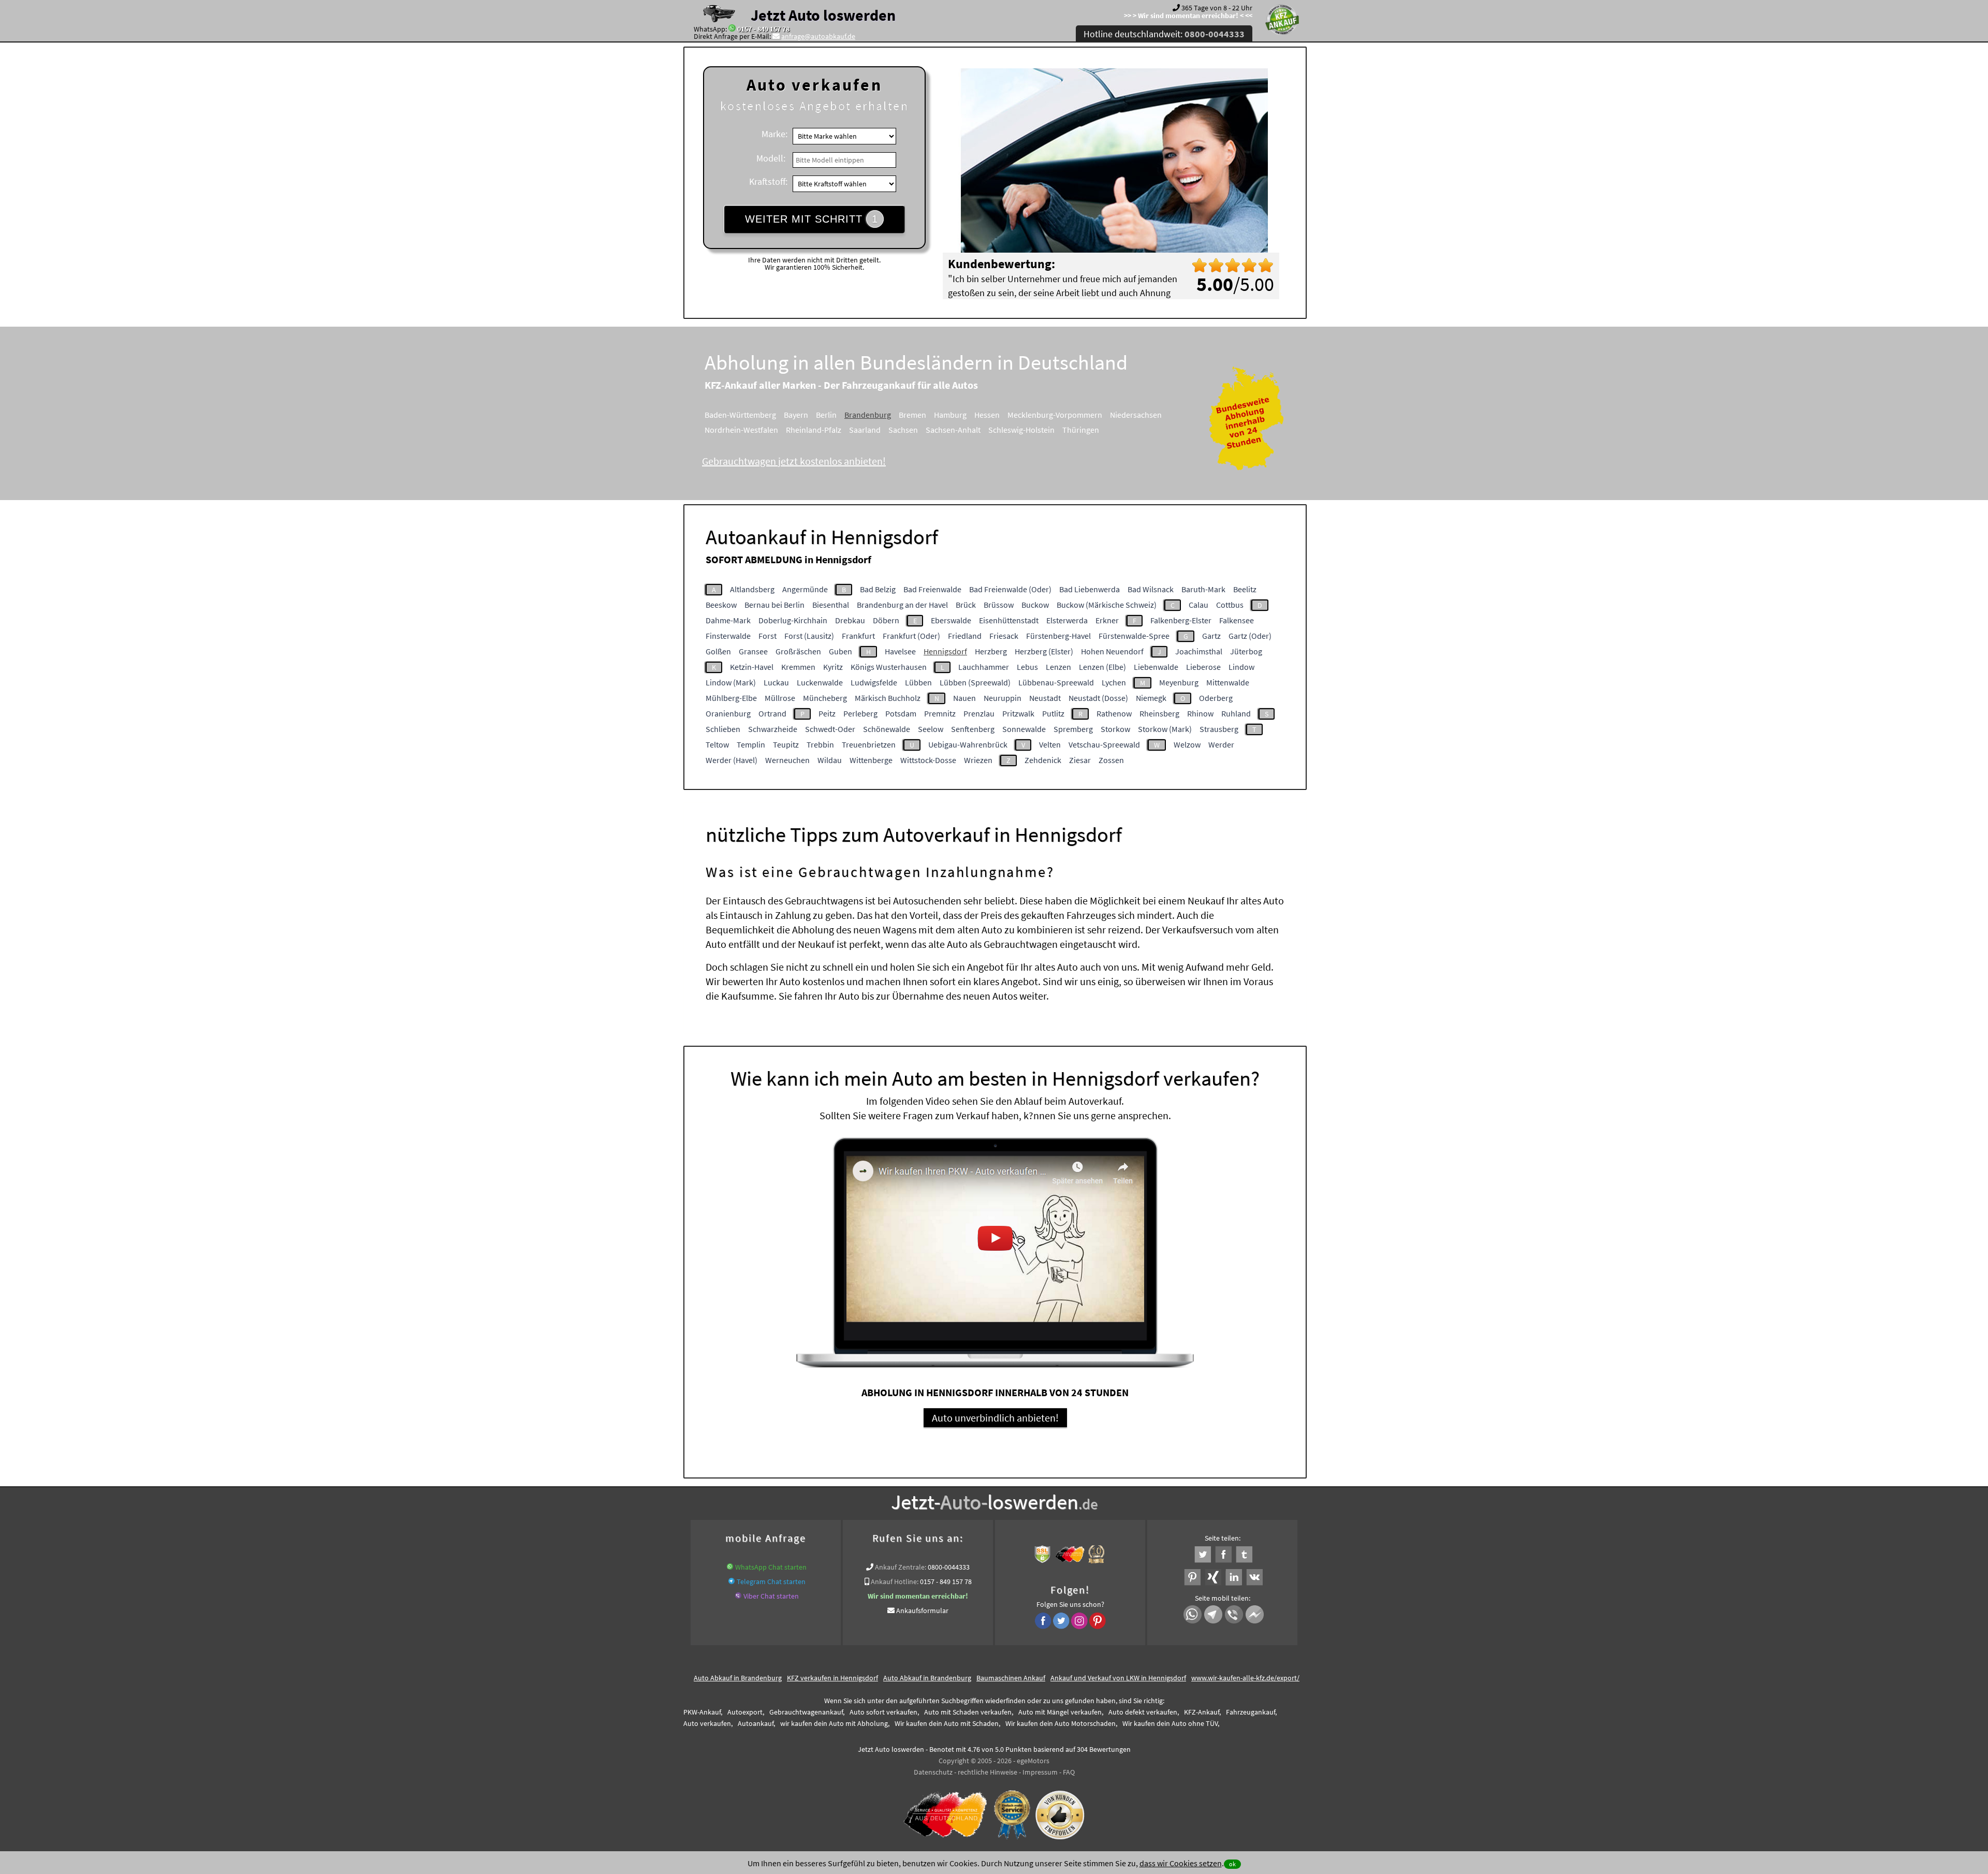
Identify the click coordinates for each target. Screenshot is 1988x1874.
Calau (1198, 605)
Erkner (1107, 620)
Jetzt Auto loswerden (823, 15)
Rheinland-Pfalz (814, 430)
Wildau (830, 760)
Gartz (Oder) (1250, 636)
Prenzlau (979, 713)
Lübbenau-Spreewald (1056, 682)
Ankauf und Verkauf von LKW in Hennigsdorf (1118, 1678)
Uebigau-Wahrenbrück (968, 744)
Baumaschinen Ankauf (1011, 1678)
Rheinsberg (1159, 713)
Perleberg (860, 713)
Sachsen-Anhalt (953, 430)
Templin (751, 744)
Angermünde (805, 589)
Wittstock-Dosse (928, 760)
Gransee (753, 651)
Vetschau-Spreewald (1104, 744)
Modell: (771, 158)
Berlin (826, 415)
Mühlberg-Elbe (731, 698)
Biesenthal (831, 605)
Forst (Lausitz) (809, 636)
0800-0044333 (949, 1567)
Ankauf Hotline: (895, 1582)
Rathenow (1114, 713)
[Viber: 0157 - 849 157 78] (738, 1596)
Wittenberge (871, 760)
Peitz (827, 713)
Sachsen (903, 430)
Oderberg (1216, 698)
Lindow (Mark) (731, 682)
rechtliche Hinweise (988, 1772)
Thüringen (1081, 430)
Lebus (1027, 667)
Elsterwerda (1067, 620)
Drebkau (850, 620)
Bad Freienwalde (932, 589)
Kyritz (833, 667)
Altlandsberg (752, 589)
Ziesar (1080, 760)
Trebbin (820, 744)
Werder (1221, 744)
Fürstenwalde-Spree (1134, 636)
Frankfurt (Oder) (911, 636)
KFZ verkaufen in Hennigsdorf (832, 1678)
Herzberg (991, 651)
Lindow (1241, 667)
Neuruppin (1003, 698)
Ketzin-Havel (752, 667)
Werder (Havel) (732, 760)
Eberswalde (951, 620)
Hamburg (950, 415)
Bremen (912, 415)
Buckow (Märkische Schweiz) (1107, 605)
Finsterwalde (728, 636)
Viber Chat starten (771, 1596)
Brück (966, 605)
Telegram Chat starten (771, 1582)
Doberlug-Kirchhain (793, 620)
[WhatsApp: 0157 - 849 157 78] (732, 29)
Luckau (776, 682)
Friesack (1004, 636)
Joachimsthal (1199, 651)
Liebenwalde (1156, 667)
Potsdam (901, 713)
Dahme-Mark (728, 620)
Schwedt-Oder (830, 729)
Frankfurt (858, 636)
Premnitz (940, 713)
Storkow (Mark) (1165, 729)
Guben (840, 651)
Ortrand (772, 713)
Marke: (774, 134)
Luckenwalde (820, 682)
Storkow (1115, 729)
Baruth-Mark (1203, 589)
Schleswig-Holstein (1021, 430)
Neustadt (1045, 698)
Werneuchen (787, 760)
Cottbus (1230, 605)
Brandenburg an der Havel (902, 605)
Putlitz (1053, 713)
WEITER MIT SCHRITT (812, 219)
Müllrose (780, 698)
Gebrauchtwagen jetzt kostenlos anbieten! (794, 461)
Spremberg (1073, 729)
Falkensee (1237, 620)
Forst (768, 636)
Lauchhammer (984, 667)
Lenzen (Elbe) (1102, 667)
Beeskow (721, 605)
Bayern (796, 415)
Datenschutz (933, 1772)
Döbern (886, 620)
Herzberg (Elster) (1044, 651)
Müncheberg (825, 698)
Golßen (718, 651)
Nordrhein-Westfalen (741, 430)
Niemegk (1151, 698)
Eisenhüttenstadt (1009, 620)
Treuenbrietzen (869, 744)
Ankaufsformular (922, 1611)
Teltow (717, 744)
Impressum (1040, 1772)
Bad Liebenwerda (1090, 589)
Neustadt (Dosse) (1098, 698)
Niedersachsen (1136, 415)
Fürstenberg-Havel (1058, 636)
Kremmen (798, 667)
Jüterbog (1246, 651)
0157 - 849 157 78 (763, 29)
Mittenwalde (1228, 682)
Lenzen (1058, 667)
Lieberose (1203, 667)
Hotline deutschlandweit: (1164, 34)
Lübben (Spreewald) (975, 682)
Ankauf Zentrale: (901, 1567)
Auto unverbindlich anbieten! (995, 1418)
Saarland (865, 430)
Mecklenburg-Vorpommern (1055, 415)
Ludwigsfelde (874, 682)
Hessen (987, 415)
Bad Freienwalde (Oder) (1010, 589)
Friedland (965, 636)
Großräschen (798, 651)
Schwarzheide (773, 729)
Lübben (918, 682)
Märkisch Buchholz (888, 698)
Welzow (1187, 744)
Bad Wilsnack (1151, 589)
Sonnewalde (1024, 729)
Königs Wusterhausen (889, 667)
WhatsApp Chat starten (771, 1567)
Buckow (1035, 605)
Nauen (964, 698)
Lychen (1114, 682)
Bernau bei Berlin (774, 605)
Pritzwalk (1018, 713)
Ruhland (1236, 713)
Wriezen (978, 760)
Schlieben (723, 729)
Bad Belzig (878, 589)
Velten (1050, 744)
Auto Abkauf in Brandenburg (738, 1678)
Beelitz (1245, 589)
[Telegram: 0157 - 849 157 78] (732, 1582)
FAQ (1069, 1772)
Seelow (931, 729)
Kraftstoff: (768, 181)
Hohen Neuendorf (1112, 651)
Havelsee (900, 651)
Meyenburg (1179, 682)
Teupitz (786, 744)
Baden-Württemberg (740, 415)
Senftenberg (973, 729)
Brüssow (999, 605)
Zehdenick (1043, 760)
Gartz (1211, 636)
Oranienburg (728, 713)
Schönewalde (887, 729)
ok (1232, 1864)
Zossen (1111, 760)
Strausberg (1219, 729)
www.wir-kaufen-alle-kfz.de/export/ (1245, 1678)
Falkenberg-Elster (1181, 620)
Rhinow (1200, 713)
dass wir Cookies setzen (1181, 1863)
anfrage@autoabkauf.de (818, 36)
